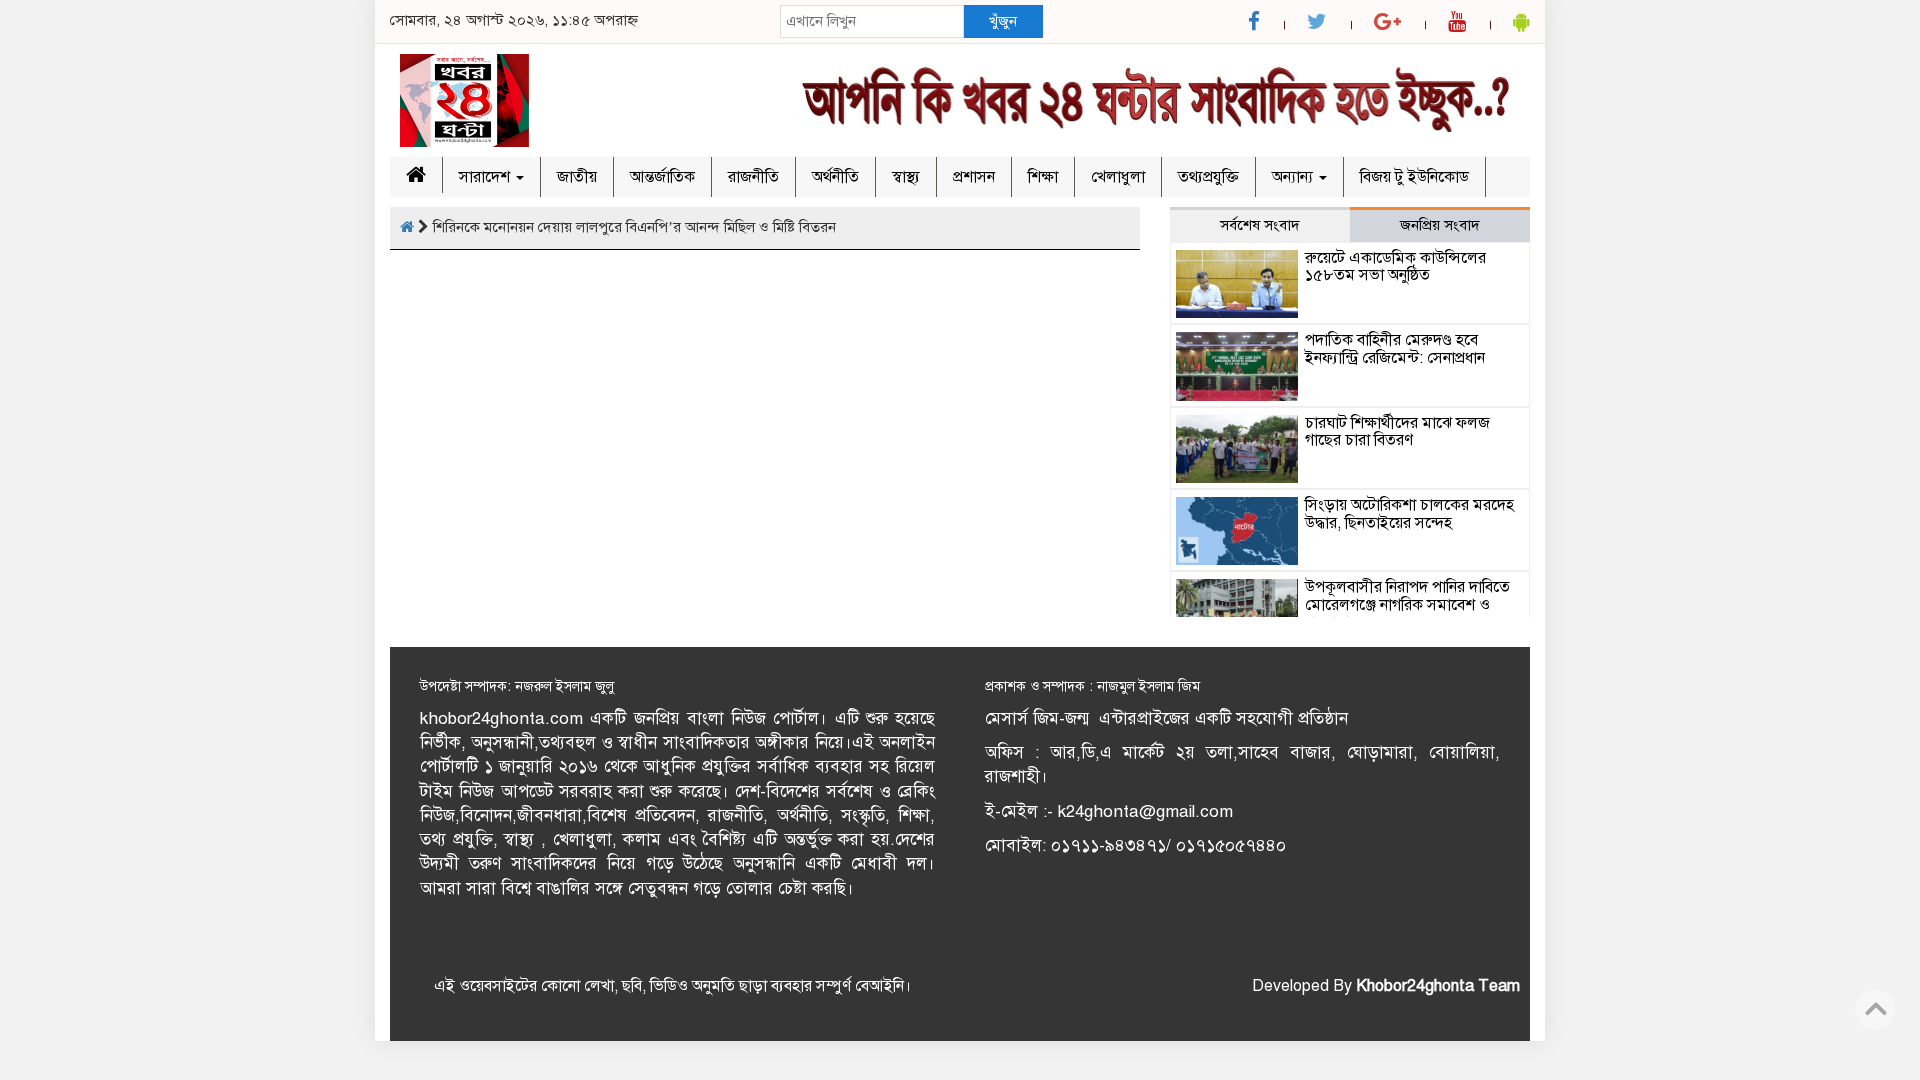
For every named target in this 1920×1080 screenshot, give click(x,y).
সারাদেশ (486, 177)
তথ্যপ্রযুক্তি (1208, 177)
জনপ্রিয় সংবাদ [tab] (1440, 225)
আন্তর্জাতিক (662, 177)
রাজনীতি (753, 177)
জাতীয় (577, 177)
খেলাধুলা (1118, 177)
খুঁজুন (1003, 21)
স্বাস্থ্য (906, 177)
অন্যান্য (1294, 177)
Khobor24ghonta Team (1438, 986)
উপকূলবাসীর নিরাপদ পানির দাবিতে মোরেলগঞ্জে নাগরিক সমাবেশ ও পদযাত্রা (1407, 604)
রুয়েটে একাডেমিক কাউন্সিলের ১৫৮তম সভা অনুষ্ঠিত (1395, 267)
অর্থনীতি (835, 177)
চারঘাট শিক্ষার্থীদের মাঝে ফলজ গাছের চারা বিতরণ (1397, 432)
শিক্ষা (1043, 177)
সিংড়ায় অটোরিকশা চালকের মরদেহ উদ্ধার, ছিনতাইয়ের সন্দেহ (1409, 514)
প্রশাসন (974, 177)
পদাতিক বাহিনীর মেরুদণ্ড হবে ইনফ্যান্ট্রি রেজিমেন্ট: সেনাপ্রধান (1395, 349)
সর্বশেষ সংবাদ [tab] (1260, 225)
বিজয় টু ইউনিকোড (1414, 177)
